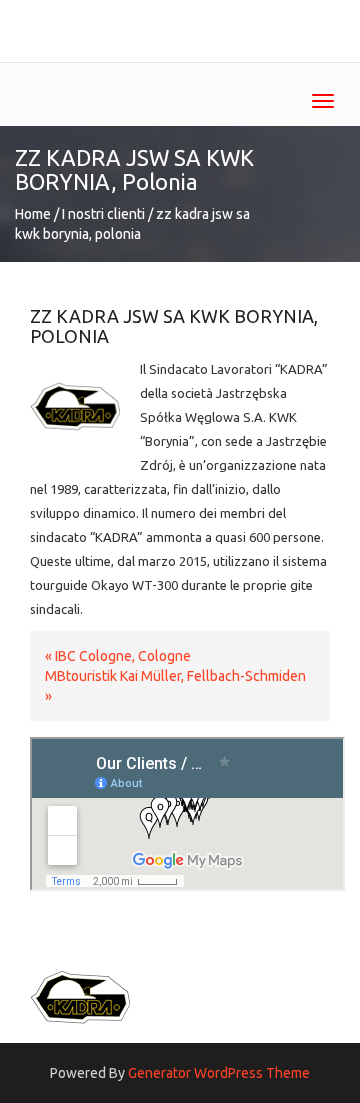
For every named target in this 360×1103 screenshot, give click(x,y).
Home (33, 214)
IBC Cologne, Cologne (123, 656)
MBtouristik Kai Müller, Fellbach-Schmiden (175, 676)
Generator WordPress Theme (219, 1073)
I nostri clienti (103, 214)
